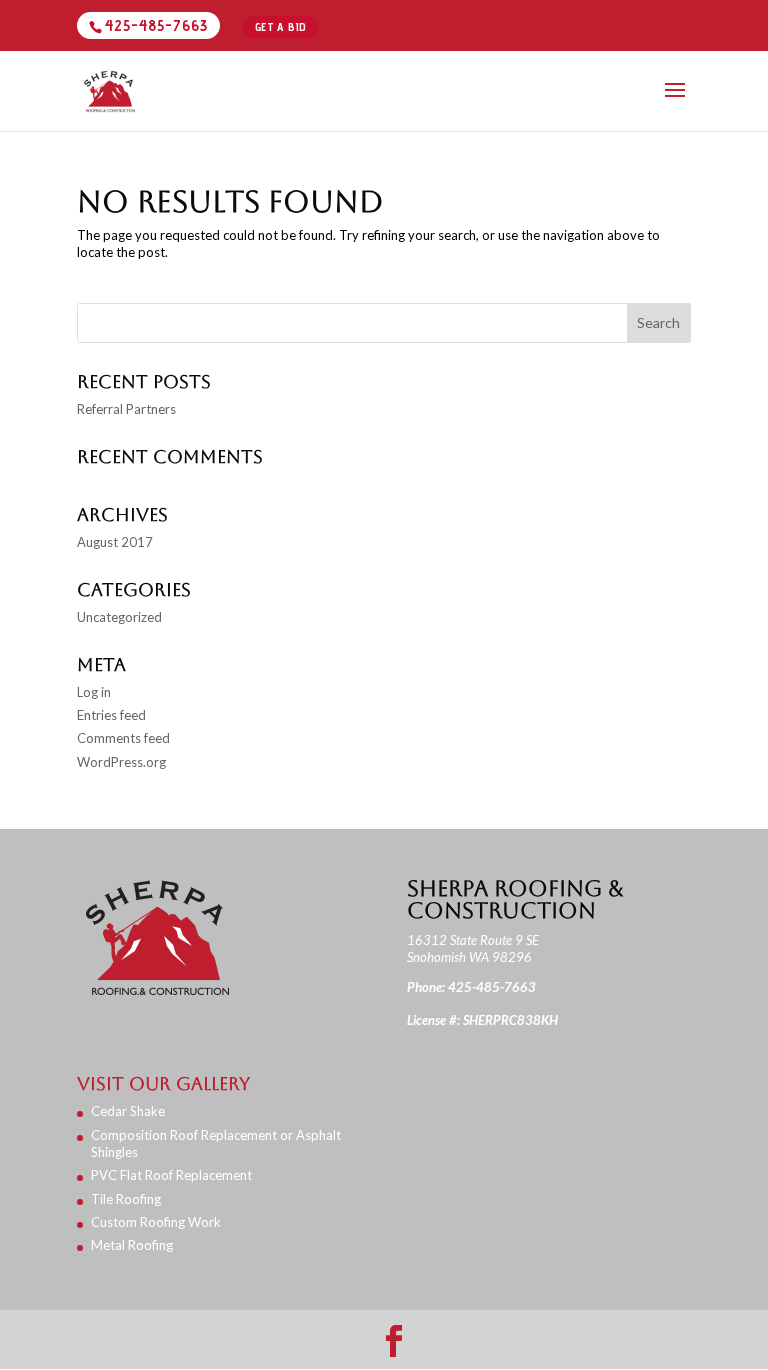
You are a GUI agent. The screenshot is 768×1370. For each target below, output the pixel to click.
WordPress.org (121, 762)
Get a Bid (281, 26)
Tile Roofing (126, 1199)
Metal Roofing (132, 1245)
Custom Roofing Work (156, 1222)
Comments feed (123, 738)
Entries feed (111, 715)
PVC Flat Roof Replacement (171, 1175)
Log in (94, 692)
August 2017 (115, 542)
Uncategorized (119, 617)
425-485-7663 (156, 25)
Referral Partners (126, 409)
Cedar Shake (128, 1111)
